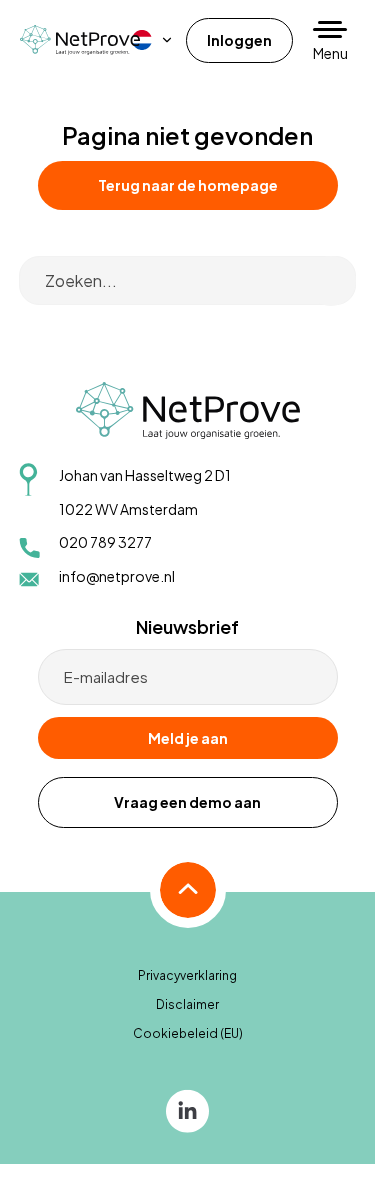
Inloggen (239, 40)
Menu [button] (330, 53)
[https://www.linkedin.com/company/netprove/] (187, 1109)
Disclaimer (187, 1004)
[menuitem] (153, 40)
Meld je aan (188, 738)
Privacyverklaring (187, 975)
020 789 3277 (105, 542)
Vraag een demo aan (187, 802)
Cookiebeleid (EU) (188, 1033)
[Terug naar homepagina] (80, 39)
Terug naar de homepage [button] (188, 185)
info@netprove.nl (117, 576)
